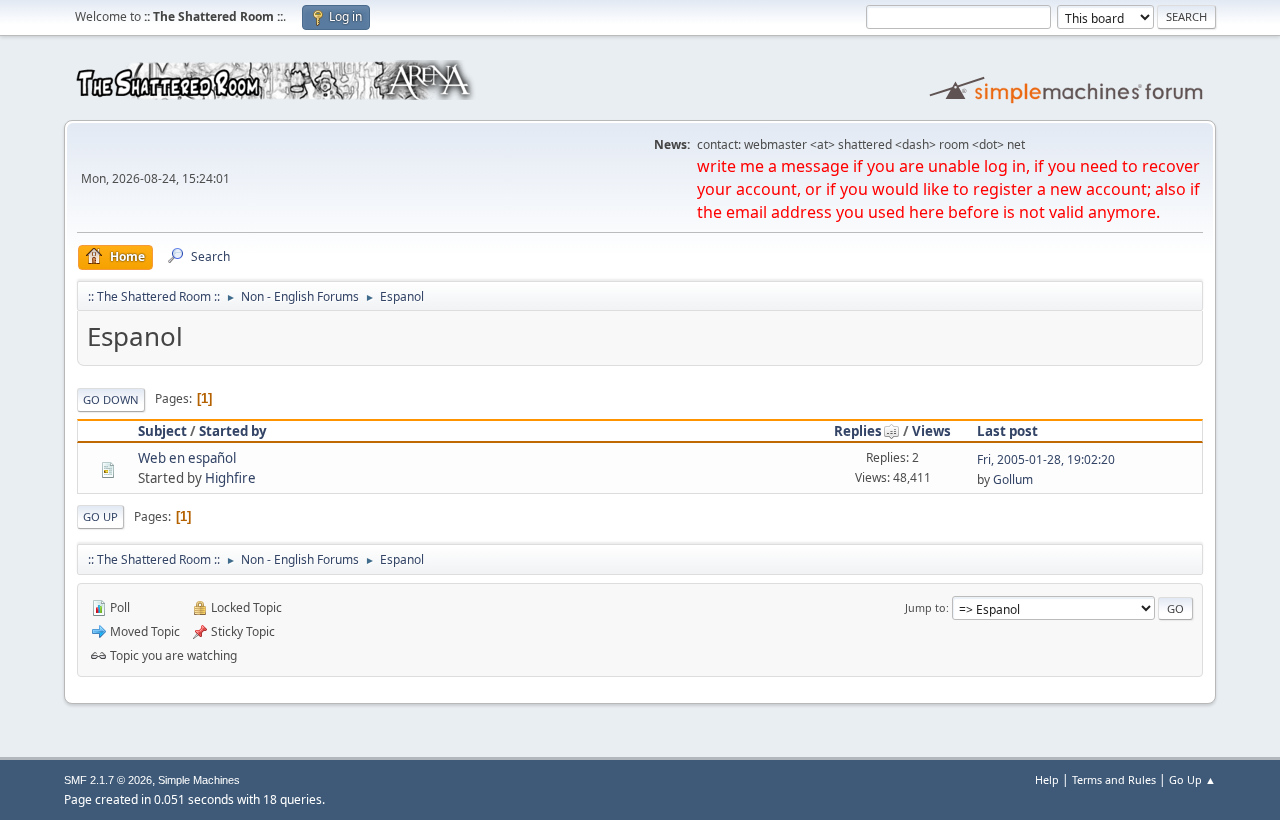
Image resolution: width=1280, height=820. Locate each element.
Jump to (925, 607)
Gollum (1013, 479)
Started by (233, 431)
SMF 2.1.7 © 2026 (108, 780)
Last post (1007, 431)
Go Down (111, 399)
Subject (162, 431)
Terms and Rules (1114, 779)
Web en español (187, 458)
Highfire (230, 478)
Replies (858, 431)
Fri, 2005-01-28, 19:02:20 (1046, 459)
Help (1047, 779)
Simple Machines (199, 780)
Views (931, 431)
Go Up (100, 516)
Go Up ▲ (1192, 779)
